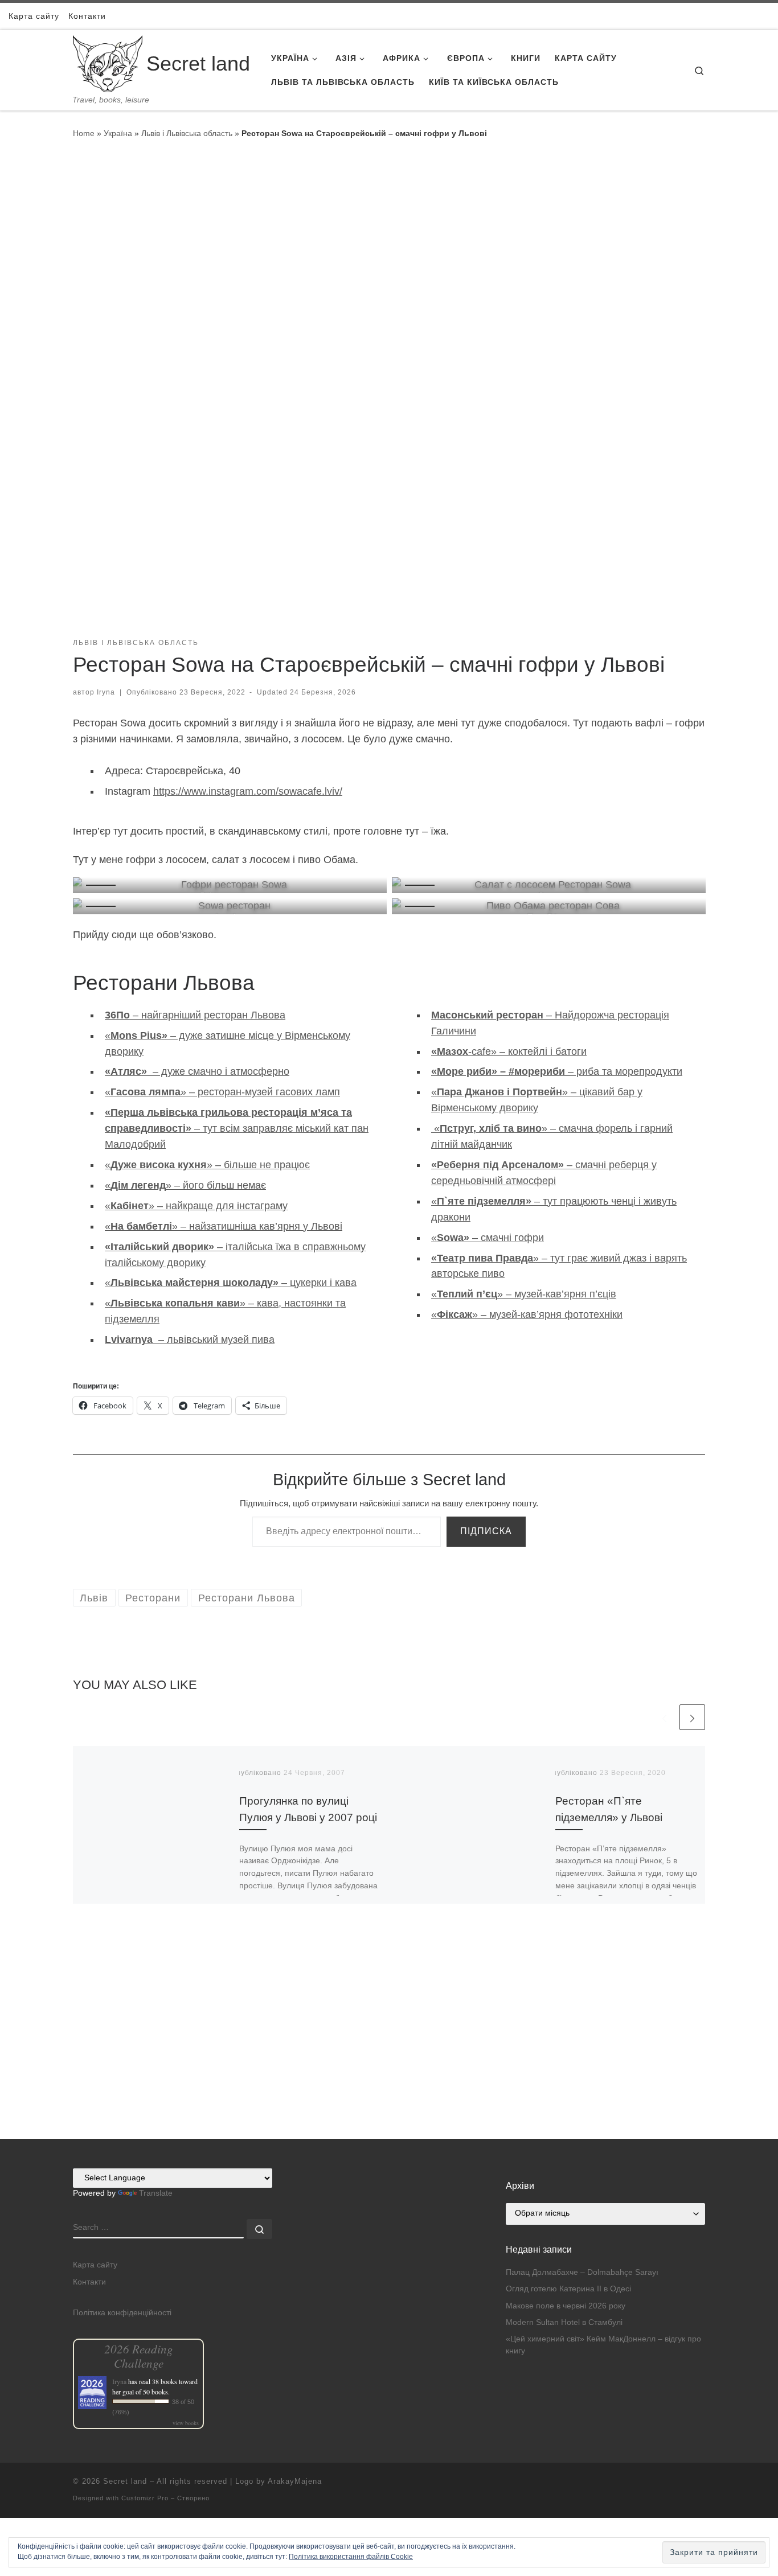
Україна (118, 133)
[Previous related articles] (664, 1717)
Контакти (89, 2282)
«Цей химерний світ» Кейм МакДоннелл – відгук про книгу (603, 2345)
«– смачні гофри (488, 1238)
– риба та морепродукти (557, 1071)
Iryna (106, 692)
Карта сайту (95, 2265)
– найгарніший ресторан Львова (195, 1015)
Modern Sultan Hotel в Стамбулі (564, 2322)
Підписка (486, 1531)
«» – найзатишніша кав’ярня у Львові (224, 1226)
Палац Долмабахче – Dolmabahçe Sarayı (582, 2272)
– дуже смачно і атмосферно (197, 1071)
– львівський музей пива (190, 1340)
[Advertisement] (389, 2059)
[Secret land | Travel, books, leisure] (108, 62)
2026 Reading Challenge (139, 2356)
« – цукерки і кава (231, 1283)
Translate (156, 2193)
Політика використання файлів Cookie (351, 2557)
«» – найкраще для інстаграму (196, 1206)
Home (84, 133)
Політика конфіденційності (122, 2313)
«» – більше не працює (207, 1165)
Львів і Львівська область (187, 133)
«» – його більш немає (185, 1185)
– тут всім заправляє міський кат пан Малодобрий (237, 1128)
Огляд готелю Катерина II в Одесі (568, 2289)
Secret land (125, 2481)
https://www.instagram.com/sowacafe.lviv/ (248, 791)
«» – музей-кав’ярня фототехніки (527, 1314)
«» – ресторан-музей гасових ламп (222, 1092)
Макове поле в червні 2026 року (566, 2306)
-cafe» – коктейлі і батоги (509, 1051)
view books (186, 2423)
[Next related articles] (692, 1717)
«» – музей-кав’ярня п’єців (524, 1294)
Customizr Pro (145, 2498)
